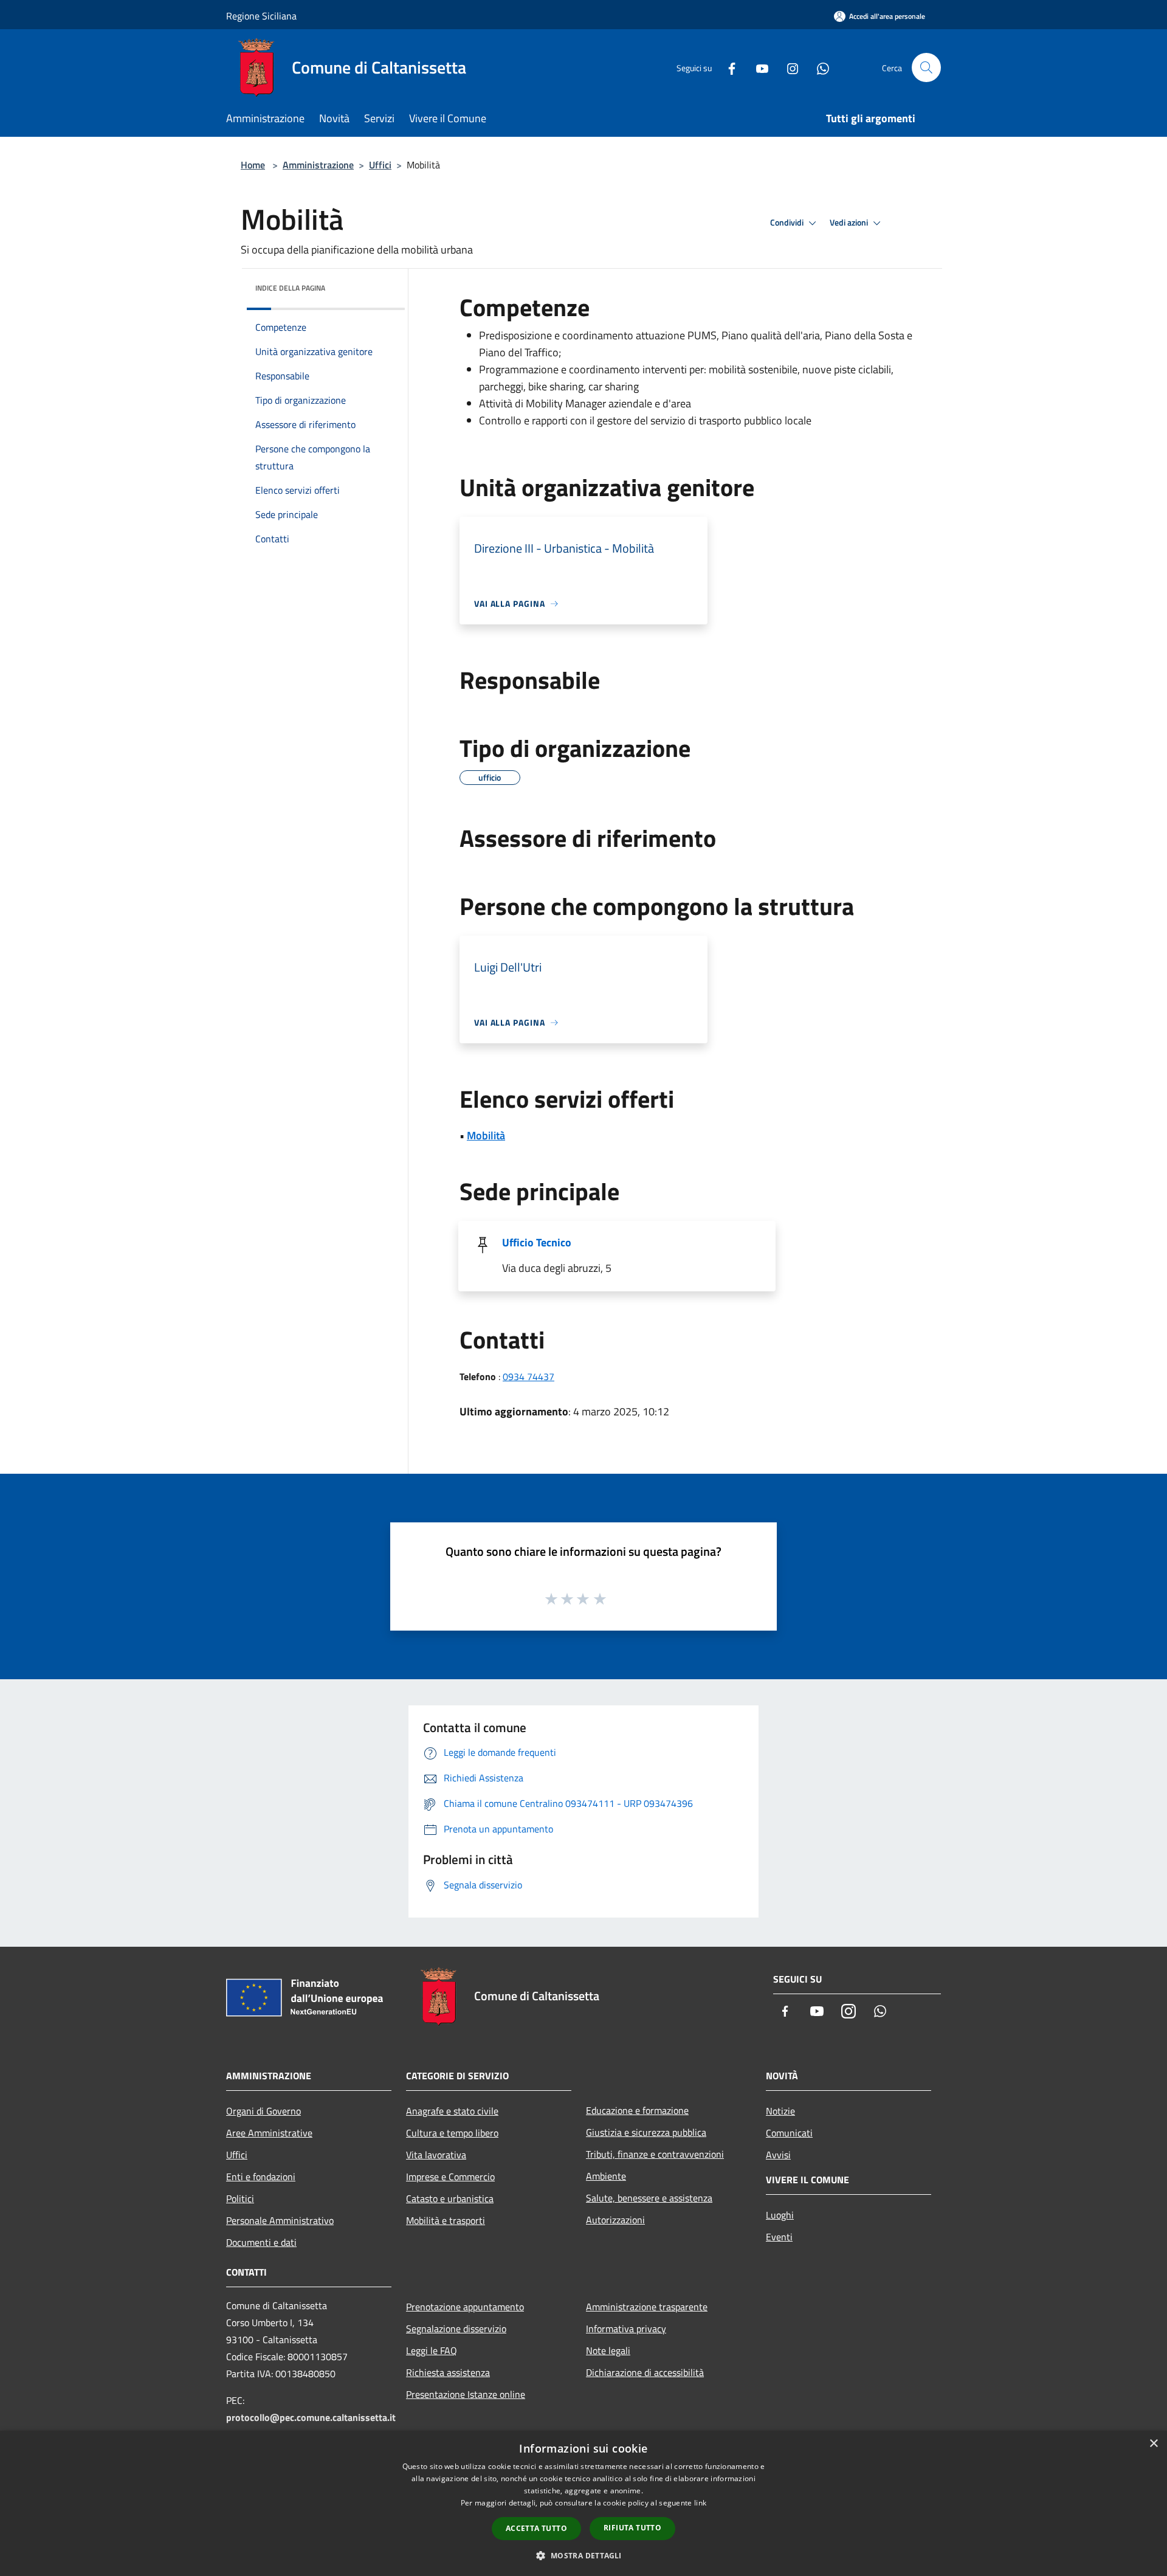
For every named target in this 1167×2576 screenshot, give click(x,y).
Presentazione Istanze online (466, 2394)
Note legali (608, 2350)
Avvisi (778, 2155)
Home (253, 165)
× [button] (1153, 2444)
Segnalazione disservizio (456, 2329)
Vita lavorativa (436, 2155)
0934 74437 (528, 1376)
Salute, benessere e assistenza (649, 2198)
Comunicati (789, 2133)
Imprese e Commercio (450, 2177)
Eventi (779, 2237)
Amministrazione (318, 165)
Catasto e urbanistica (450, 2198)
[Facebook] (727, 67)
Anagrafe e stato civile (452, 2111)
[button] (583, 2555)
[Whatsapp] (818, 67)
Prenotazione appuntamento (465, 2307)
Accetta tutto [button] (536, 2528)
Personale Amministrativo (280, 2220)
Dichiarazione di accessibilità (645, 2372)
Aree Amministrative (269, 2133)
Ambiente (606, 2176)
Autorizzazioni (615, 2220)
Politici (240, 2198)
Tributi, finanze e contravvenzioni (655, 2154)
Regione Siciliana (261, 16)
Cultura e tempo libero (452, 2133)
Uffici (380, 165)
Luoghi (780, 2215)
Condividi (788, 223)
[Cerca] (926, 67)
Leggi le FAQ (432, 2350)
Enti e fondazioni (261, 2177)
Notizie (780, 2111)
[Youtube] (757, 67)
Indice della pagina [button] (290, 288)
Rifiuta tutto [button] (632, 2528)
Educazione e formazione (637, 2110)
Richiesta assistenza (448, 2372)
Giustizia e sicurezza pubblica (646, 2132)
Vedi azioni (850, 223)
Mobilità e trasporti (446, 2220)
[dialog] (583, 2503)
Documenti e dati (261, 2242)
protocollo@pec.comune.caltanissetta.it (311, 2417)
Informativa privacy (626, 2329)
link (700, 2503)
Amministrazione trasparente (647, 2307)
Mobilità (486, 1135)
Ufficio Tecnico (537, 1242)
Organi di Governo (263, 2111)
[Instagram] (788, 67)
